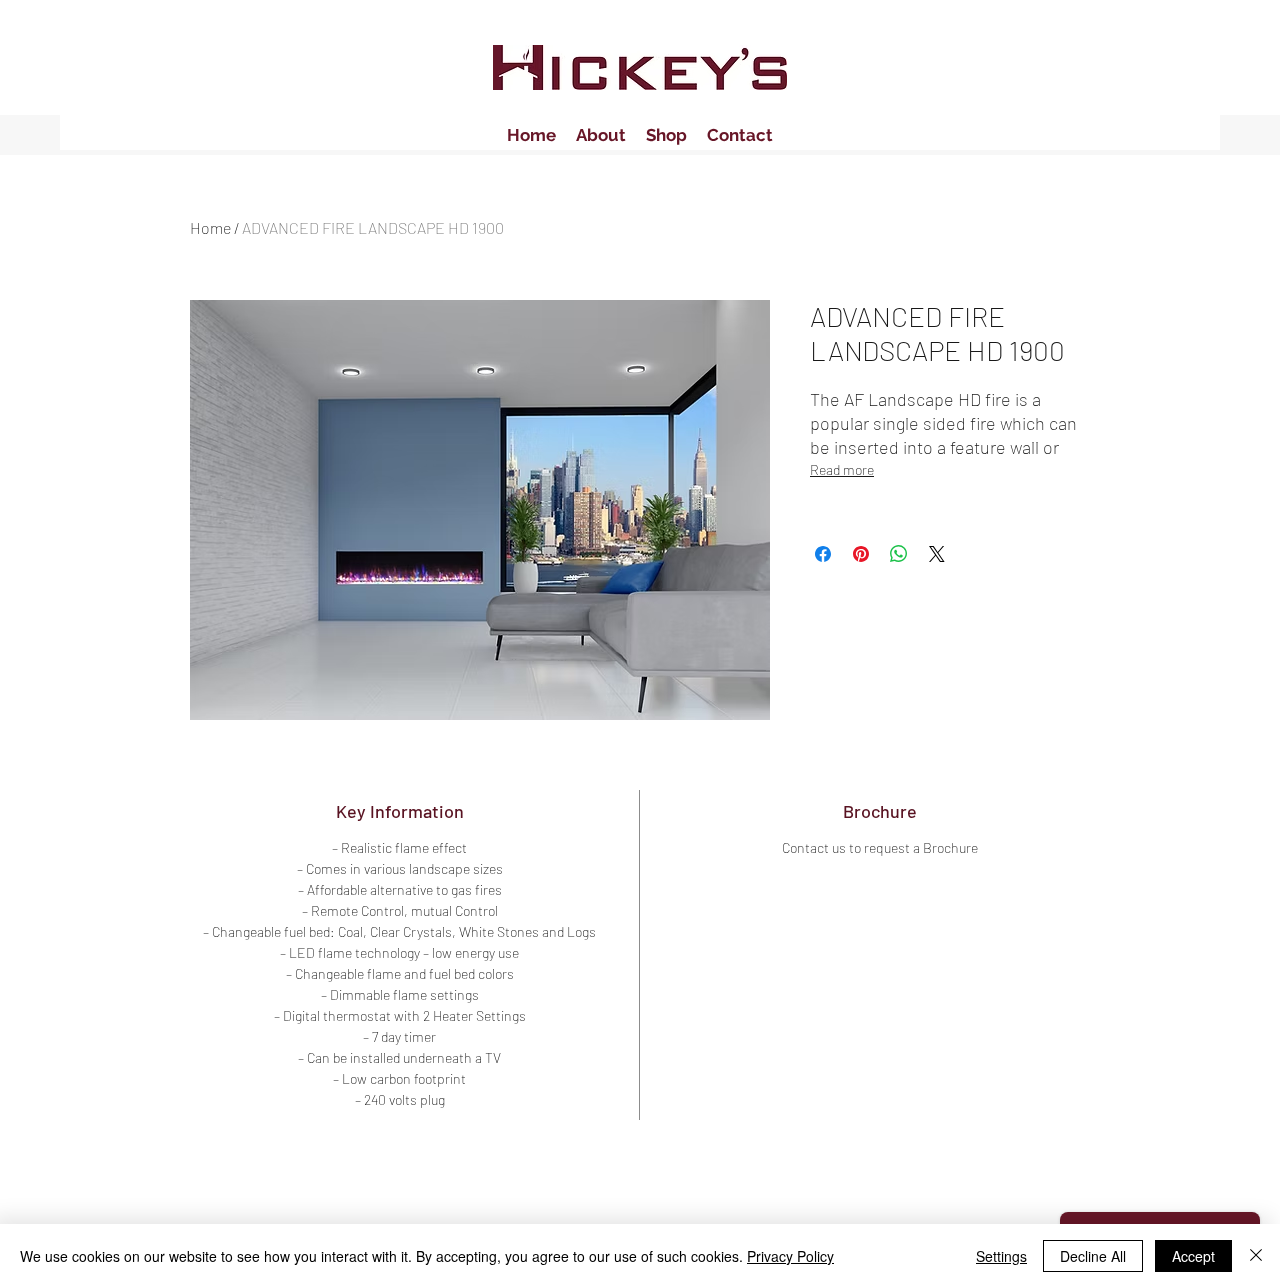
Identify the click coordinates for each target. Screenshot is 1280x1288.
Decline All (1093, 1256)
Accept (1193, 1256)
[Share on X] (937, 554)
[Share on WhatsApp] (899, 554)
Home (210, 227)
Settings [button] (1001, 1256)
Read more (842, 469)
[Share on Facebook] (823, 554)
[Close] (1256, 1256)
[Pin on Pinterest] (861, 554)
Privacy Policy (790, 1256)
